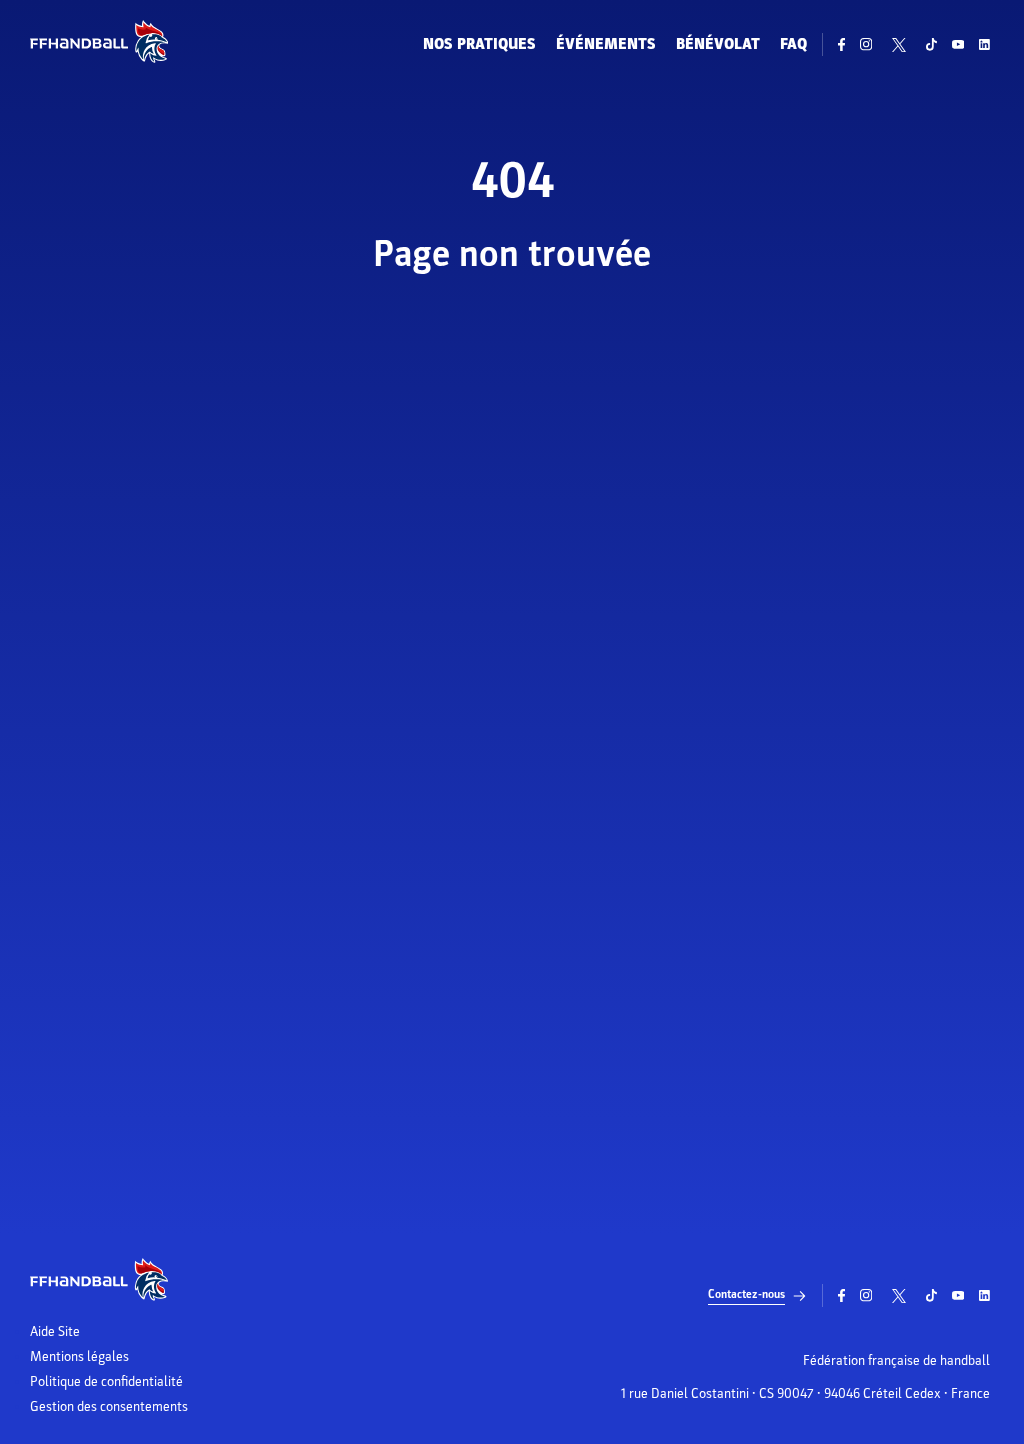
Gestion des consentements (109, 1407)
